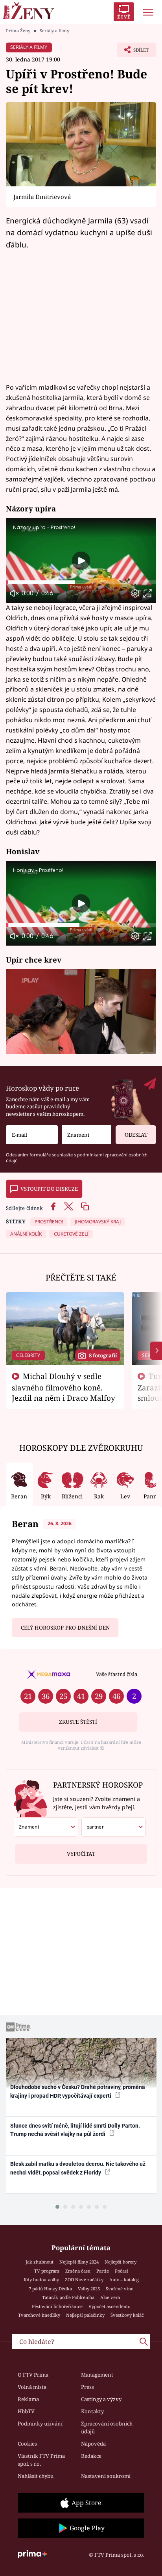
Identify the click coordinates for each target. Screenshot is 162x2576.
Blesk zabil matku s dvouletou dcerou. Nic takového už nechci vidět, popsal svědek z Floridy (78, 2168)
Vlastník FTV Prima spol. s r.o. (41, 2460)
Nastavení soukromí (106, 2476)
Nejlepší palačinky (85, 2315)
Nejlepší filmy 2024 (79, 2262)
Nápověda (93, 2444)
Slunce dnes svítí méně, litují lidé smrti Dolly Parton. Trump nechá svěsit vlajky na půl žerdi (75, 2130)
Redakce (91, 2456)
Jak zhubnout (40, 2262)
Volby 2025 (89, 2289)
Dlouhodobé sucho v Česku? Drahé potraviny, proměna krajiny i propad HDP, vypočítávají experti (78, 2091)
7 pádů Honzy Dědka (50, 2289)
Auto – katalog (124, 2280)
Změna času (78, 2271)
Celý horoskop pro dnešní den (65, 1628)
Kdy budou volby (41, 2280)
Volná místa (32, 2387)
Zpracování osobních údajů (107, 2427)
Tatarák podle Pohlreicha (68, 2297)
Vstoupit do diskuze (49, 1189)
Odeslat (136, 1135)
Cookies (27, 2444)
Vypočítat (81, 1854)
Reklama (28, 2399)
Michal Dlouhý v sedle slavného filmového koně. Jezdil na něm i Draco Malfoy (64, 1387)
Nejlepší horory (121, 2262)
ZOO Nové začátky (84, 2280)
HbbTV (26, 2411)
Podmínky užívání (40, 2424)
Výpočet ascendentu (110, 2306)
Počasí (121, 2271)
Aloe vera (110, 2297)
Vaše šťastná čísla (117, 1674)
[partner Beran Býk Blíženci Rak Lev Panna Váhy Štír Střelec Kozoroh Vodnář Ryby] (114, 1827)
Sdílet (133, 52)
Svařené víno (120, 2289)
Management (97, 2375)
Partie (103, 2271)
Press (87, 2387)
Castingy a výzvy (101, 2399)
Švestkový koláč (127, 2315)
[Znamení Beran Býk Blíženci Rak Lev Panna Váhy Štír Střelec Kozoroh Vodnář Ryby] (87, 1135)
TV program (47, 2271)
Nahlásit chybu (36, 2476)
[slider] (81, 582)
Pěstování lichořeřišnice (57, 2306)
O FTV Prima (33, 2375)
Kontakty (92, 2411)
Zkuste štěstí (78, 1722)
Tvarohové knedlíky (39, 2315)
